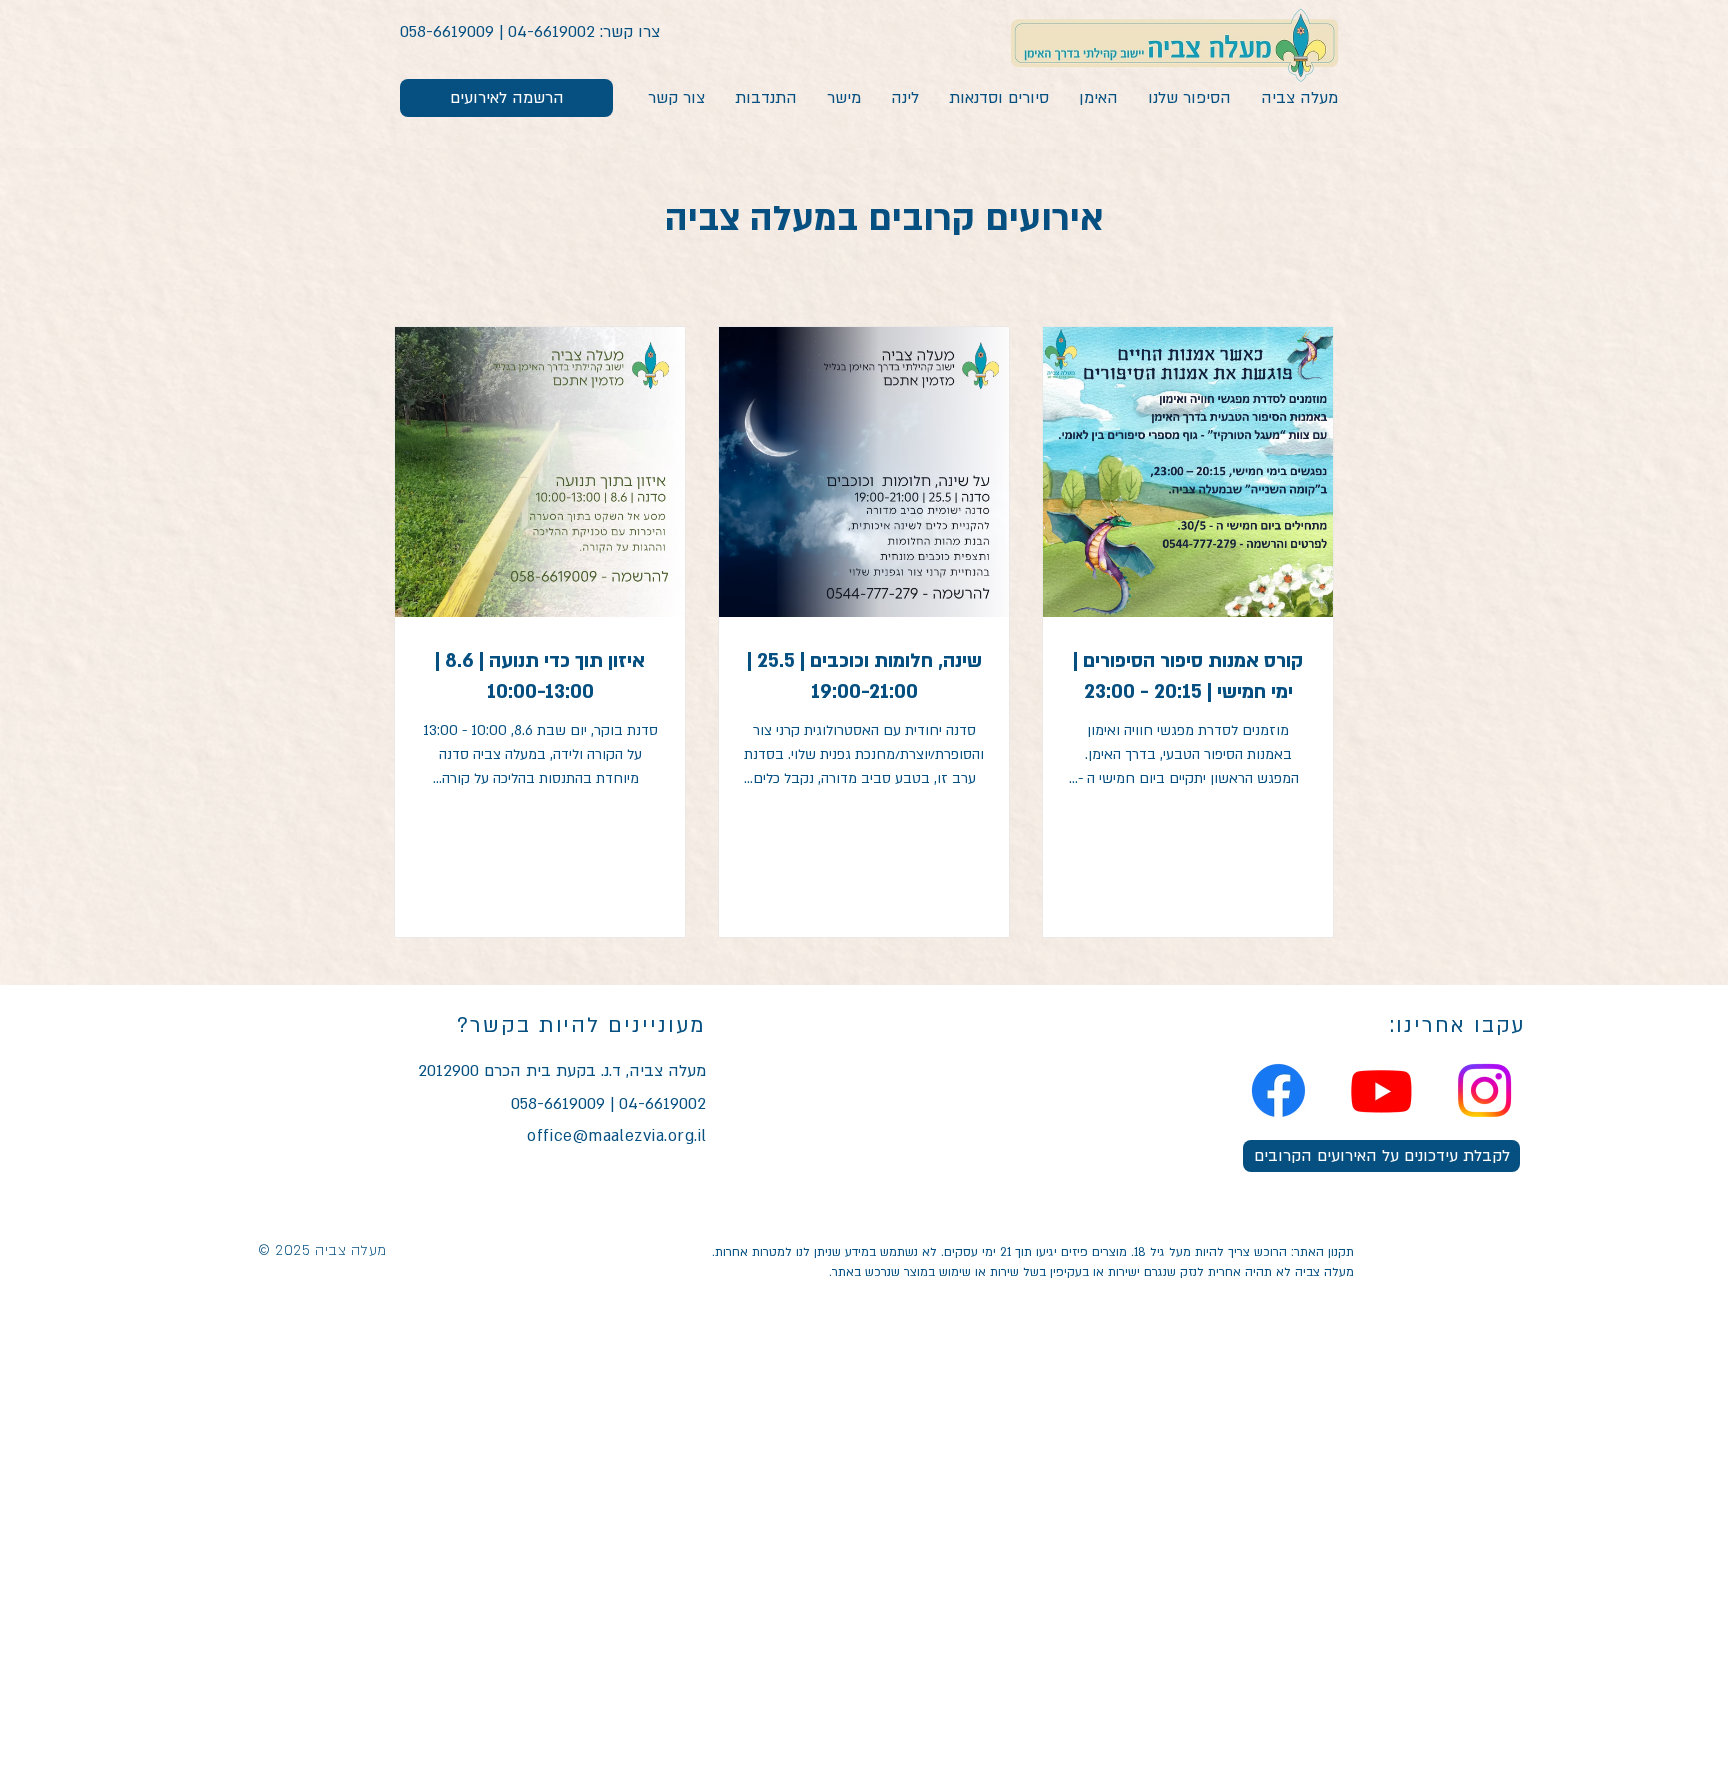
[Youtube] (1381, 1090)
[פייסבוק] (1278, 1090)
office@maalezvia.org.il (617, 1136)
